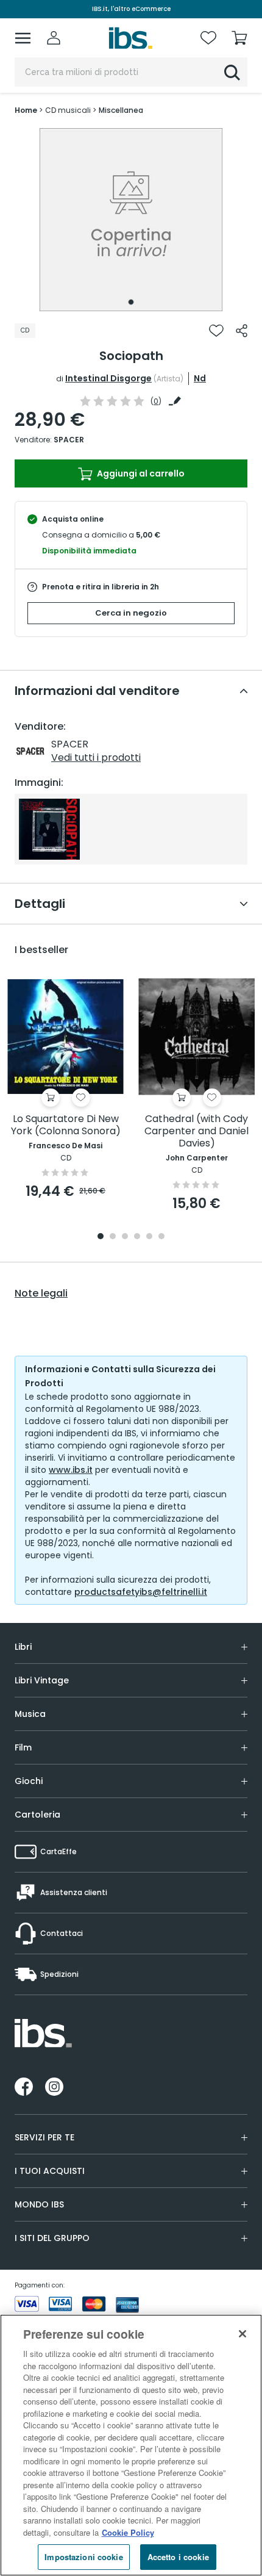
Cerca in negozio (131, 613)
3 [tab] (125, 1237)
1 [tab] (131, 302)
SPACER (69, 440)
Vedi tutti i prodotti (96, 757)
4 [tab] (137, 1237)
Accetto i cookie (178, 2557)
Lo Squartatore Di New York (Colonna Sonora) (66, 1125)
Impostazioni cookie (83, 2557)
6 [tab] (161, 1237)
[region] (131, 2445)
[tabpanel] (131, 220)
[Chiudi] (243, 2334)
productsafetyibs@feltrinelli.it (141, 1592)
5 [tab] (149, 1237)
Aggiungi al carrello (140, 473)
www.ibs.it (71, 1470)
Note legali (41, 1293)
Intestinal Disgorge (108, 378)
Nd (200, 378)
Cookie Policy (128, 2532)
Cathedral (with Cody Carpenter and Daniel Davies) (196, 1131)
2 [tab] (113, 1237)
